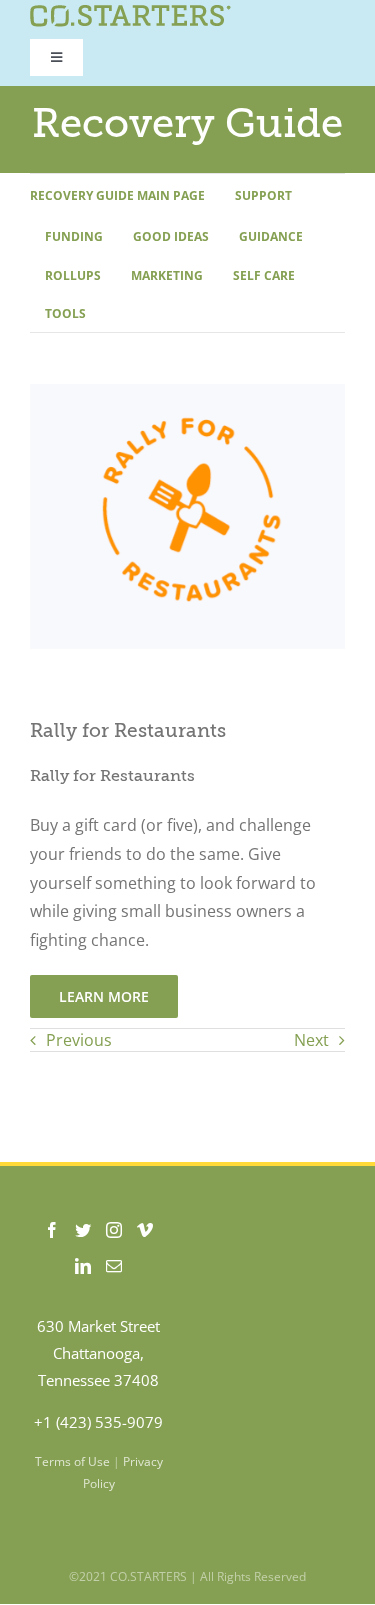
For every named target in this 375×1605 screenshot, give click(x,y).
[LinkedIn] (83, 1266)
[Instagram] (114, 1230)
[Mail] (114, 1266)
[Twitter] (83, 1230)
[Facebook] (52, 1230)
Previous (79, 1040)
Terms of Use (72, 1461)
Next (311, 1040)
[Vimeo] (145, 1230)
